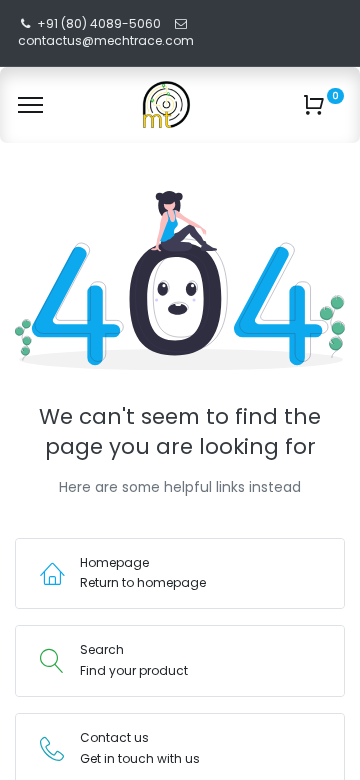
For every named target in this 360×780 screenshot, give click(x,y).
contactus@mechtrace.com (107, 40)
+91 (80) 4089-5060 (99, 23)
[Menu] (30, 105)
